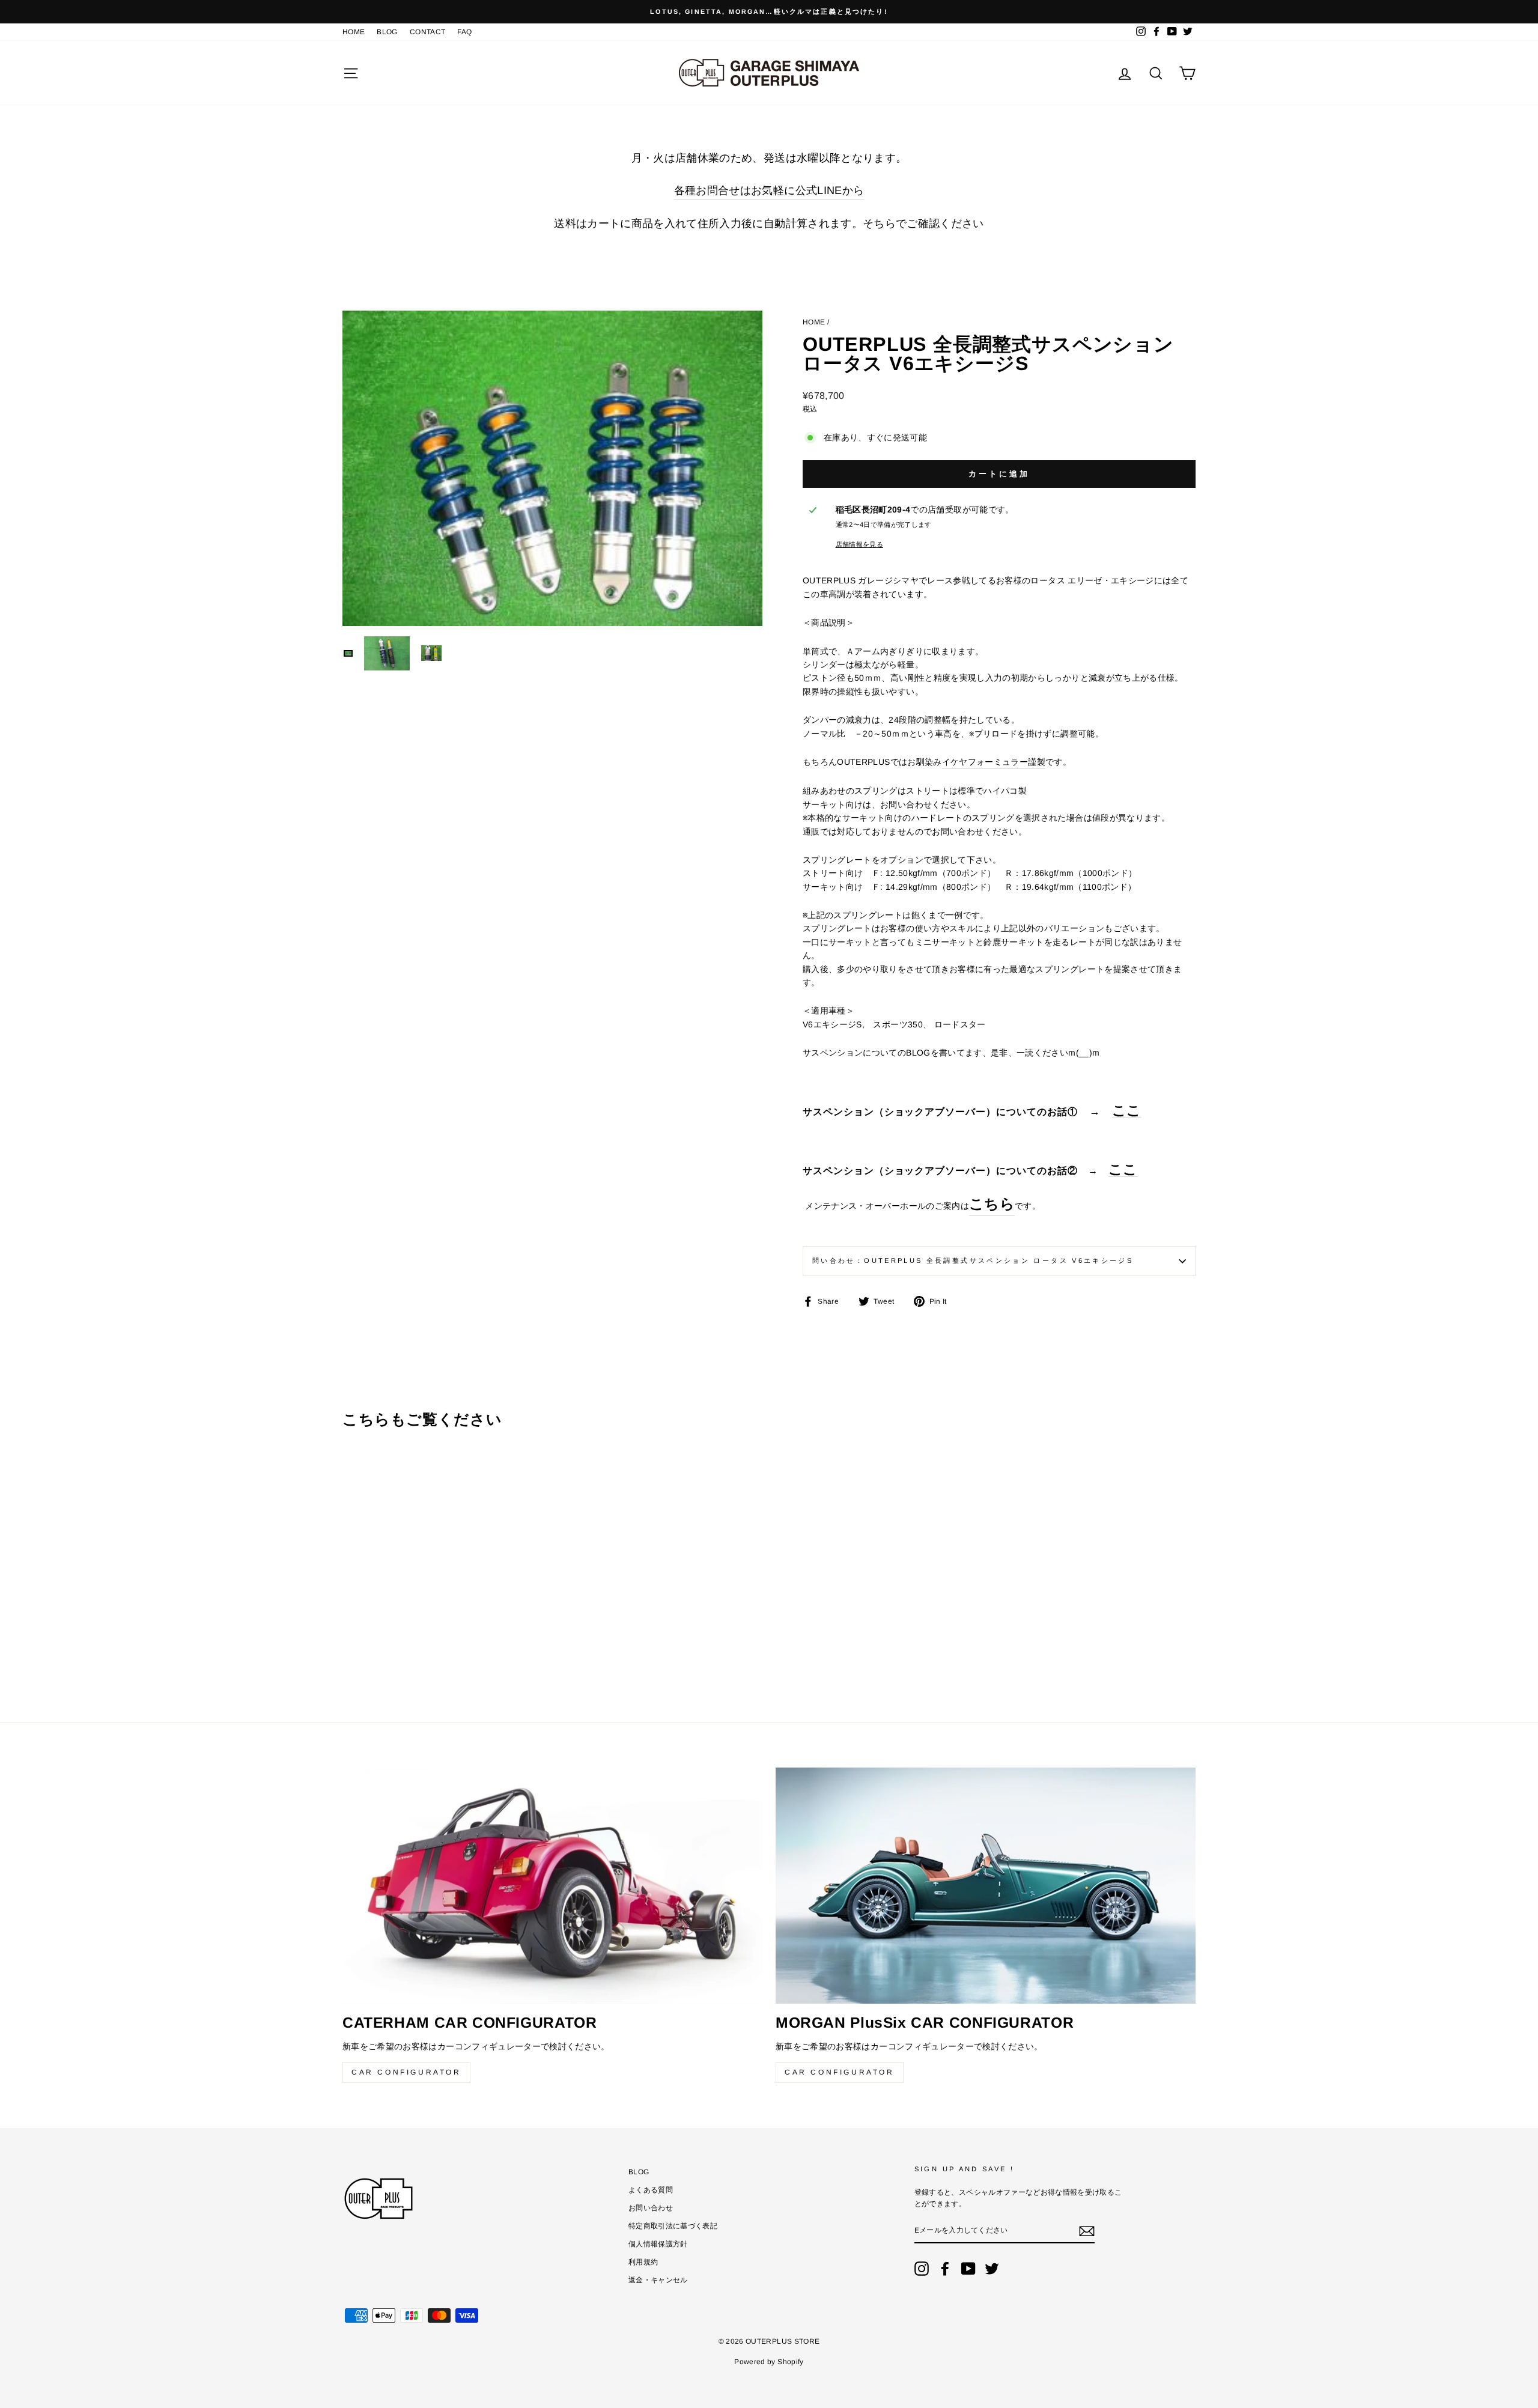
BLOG (387, 32)
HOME (354, 32)
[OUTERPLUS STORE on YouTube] (968, 2269)
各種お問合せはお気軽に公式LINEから (769, 190)
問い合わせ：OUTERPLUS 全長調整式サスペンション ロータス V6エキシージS (973, 1260)
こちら (992, 1204)
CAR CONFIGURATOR (406, 2072)
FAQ (464, 32)
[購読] (1087, 2231)
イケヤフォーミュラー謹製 (994, 762)
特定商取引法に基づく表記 (673, 2226)
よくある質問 (651, 2190)
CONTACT (427, 32)
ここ (1127, 1111)
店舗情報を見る (859, 544)
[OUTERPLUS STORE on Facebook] (945, 2269)
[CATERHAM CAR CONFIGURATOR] (552, 1886)
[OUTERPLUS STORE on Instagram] (922, 2269)
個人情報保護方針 (658, 2244)
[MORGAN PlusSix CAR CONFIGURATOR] (986, 1886)
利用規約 (643, 2262)
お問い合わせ (651, 2208)
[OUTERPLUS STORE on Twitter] (992, 2269)
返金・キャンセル (658, 2280)
